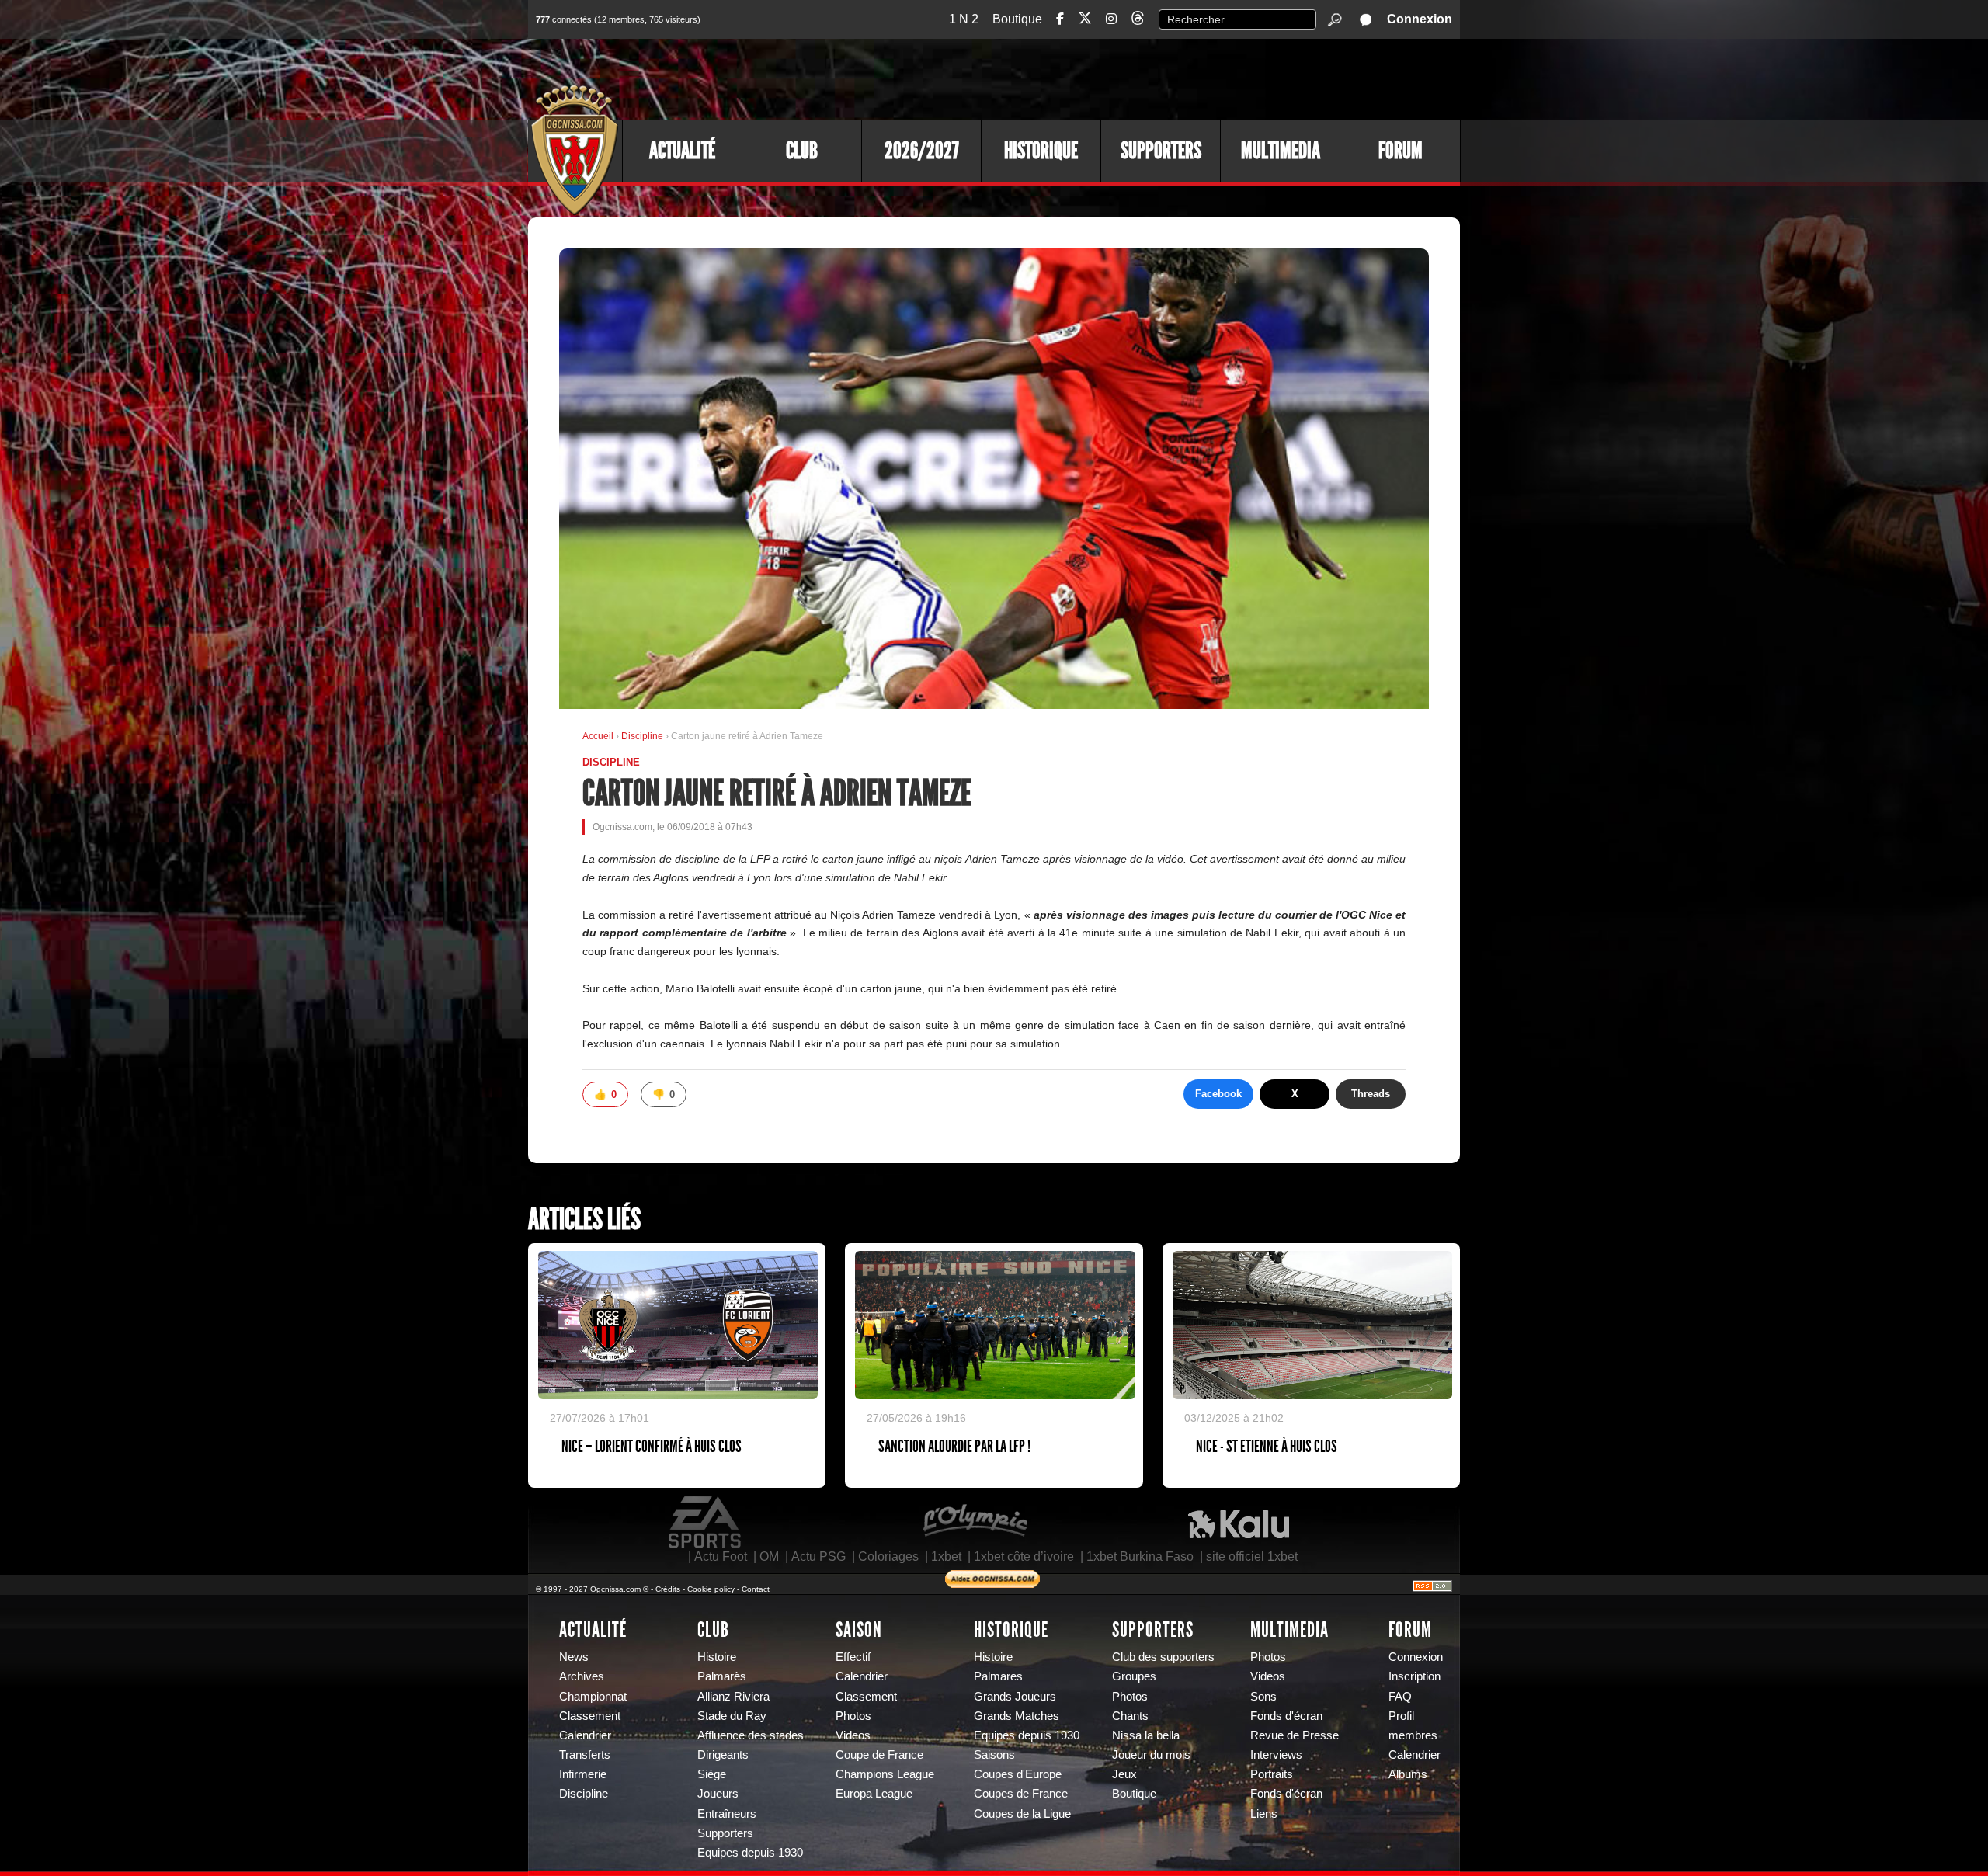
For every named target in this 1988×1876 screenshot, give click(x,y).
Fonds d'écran (1286, 1716)
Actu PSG (818, 1556)
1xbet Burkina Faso (1140, 1556)
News (574, 1657)
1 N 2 (964, 19)
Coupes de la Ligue (1022, 1814)
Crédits (668, 1589)
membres (1413, 1735)
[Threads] (1138, 21)
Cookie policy (711, 1589)
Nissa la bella (1146, 1735)
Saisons (994, 1755)
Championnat (593, 1697)
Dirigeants (723, 1755)
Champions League (885, 1774)
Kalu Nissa (1239, 1523)
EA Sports (706, 1523)
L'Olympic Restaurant (975, 1523)
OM (769, 1556)
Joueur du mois (1151, 1755)
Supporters (1161, 151)
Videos (853, 1735)
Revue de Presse (1295, 1735)
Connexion (1420, 19)
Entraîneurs (727, 1814)
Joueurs (718, 1794)
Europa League (874, 1794)
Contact (756, 1589)
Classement (590, 1716)
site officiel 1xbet (1252, 1556)
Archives (582, 1676)
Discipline (643, 736)
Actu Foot (721, 1556)
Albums (1408, 1774)
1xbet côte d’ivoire (1024, 1556)
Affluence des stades (751, 1735)
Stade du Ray (732, 1716)
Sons (1263, 1697)
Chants (1130, 1716)
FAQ (1400, 1697)
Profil (1401, 1716)
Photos (853, 1716)
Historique (1041, 151)
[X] (1085, 21)
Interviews (1276, 1755)
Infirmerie (583, 1774)
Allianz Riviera (733, 1697)
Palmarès (722, 1676)
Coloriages (888, 1556)
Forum (1401, 151)
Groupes (1134, 1676)
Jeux (1124, 1774)
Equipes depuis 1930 (750, 1853)
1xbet (946, 1556)
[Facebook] (1060, 19)
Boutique (1017, 19)
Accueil (598, 736)
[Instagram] (1111, 19)
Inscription (1415, 1676)
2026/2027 (922, 151)
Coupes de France (1021, 1794)
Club (802, 151)
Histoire (717, 1657)
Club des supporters (1163, 1657)
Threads (1371, 1094)
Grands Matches (1017, 1716)
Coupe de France (879, 1755)
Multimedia (1281, 151)
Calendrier (585, 1735)
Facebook (1218, 1094)
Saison (859, 1630)
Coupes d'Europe (1018, 1774)
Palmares (998, 1676)
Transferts (585, 1755)
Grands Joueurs (1015, 1697)
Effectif (853, 1657)
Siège (712, 1774)
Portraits (1272, 1774)
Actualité (682, 151)
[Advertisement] (1176, 78)
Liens (1264, 1814)
